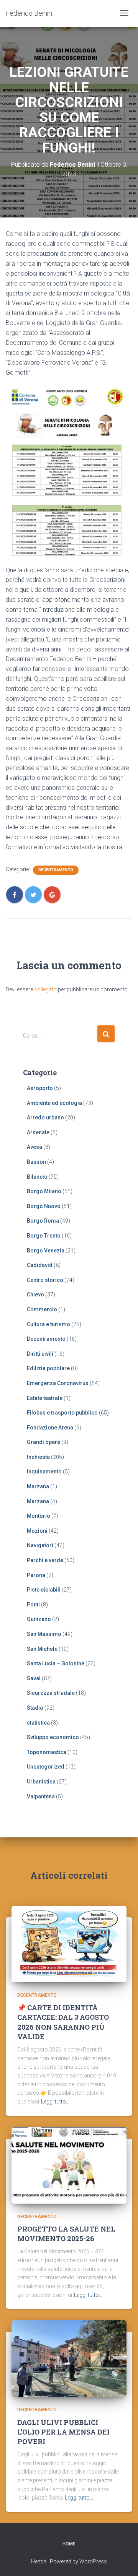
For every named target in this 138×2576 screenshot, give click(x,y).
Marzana (38, 1486)
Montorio (39, 1516)
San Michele (42, 1649)
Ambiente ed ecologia (54, 1103)
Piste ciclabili (44, 1590)
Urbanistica (41, 1782)
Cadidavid (40, 1265)
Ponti (33, 1605)
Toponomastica (47, 1752)
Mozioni (37, 1531)
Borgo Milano (44, 1191)
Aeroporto (40, 1088)
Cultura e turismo (48, 1324)
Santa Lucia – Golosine (56, 1663)
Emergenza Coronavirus (58, 1383)
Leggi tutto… (55, 2102)
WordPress (93, 2561)
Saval (34, 1678)
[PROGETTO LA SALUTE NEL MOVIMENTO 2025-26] (69, 2165)
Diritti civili (40, 1354)
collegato (45, 989)
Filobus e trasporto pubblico (62, 1413)
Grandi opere (44, 1442)
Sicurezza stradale (51, 1693)
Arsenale (38, 1132)
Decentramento (56, 870)
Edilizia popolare (48, 1368)
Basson (36, 1162)
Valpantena (41, 1796)
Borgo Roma (43, 1221)
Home (69, 2544)
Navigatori (40, 1545)
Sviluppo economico (53, 1737)
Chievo (35, 1294)
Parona (36, 1575)
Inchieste (38, 1457)
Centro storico (45, 1280)
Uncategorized (46, 1767)
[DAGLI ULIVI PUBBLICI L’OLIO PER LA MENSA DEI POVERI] (69, 2358)
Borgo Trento (44, 1236)
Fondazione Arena (50, 1428)
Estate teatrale (45, 1398)
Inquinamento (44, 1472)
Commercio (42, 1309)
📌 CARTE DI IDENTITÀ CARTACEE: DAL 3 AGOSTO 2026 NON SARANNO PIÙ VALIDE (63, 2022)
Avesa (34, 1147)
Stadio (35, 1708)
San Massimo (44, 1634)
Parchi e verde (45, 1560)
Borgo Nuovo (44, 1206)
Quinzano (39, 1619)
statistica (38, 1723)
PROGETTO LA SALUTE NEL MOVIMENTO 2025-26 (66, 2234)
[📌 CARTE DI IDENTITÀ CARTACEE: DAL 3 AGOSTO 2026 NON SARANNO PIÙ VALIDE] (69, 1944)
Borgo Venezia (46, 1251)
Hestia (39, 2561)
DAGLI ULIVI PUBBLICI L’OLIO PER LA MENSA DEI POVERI (63, 2432)
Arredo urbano (45, 1117)
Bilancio (37, 1177)
